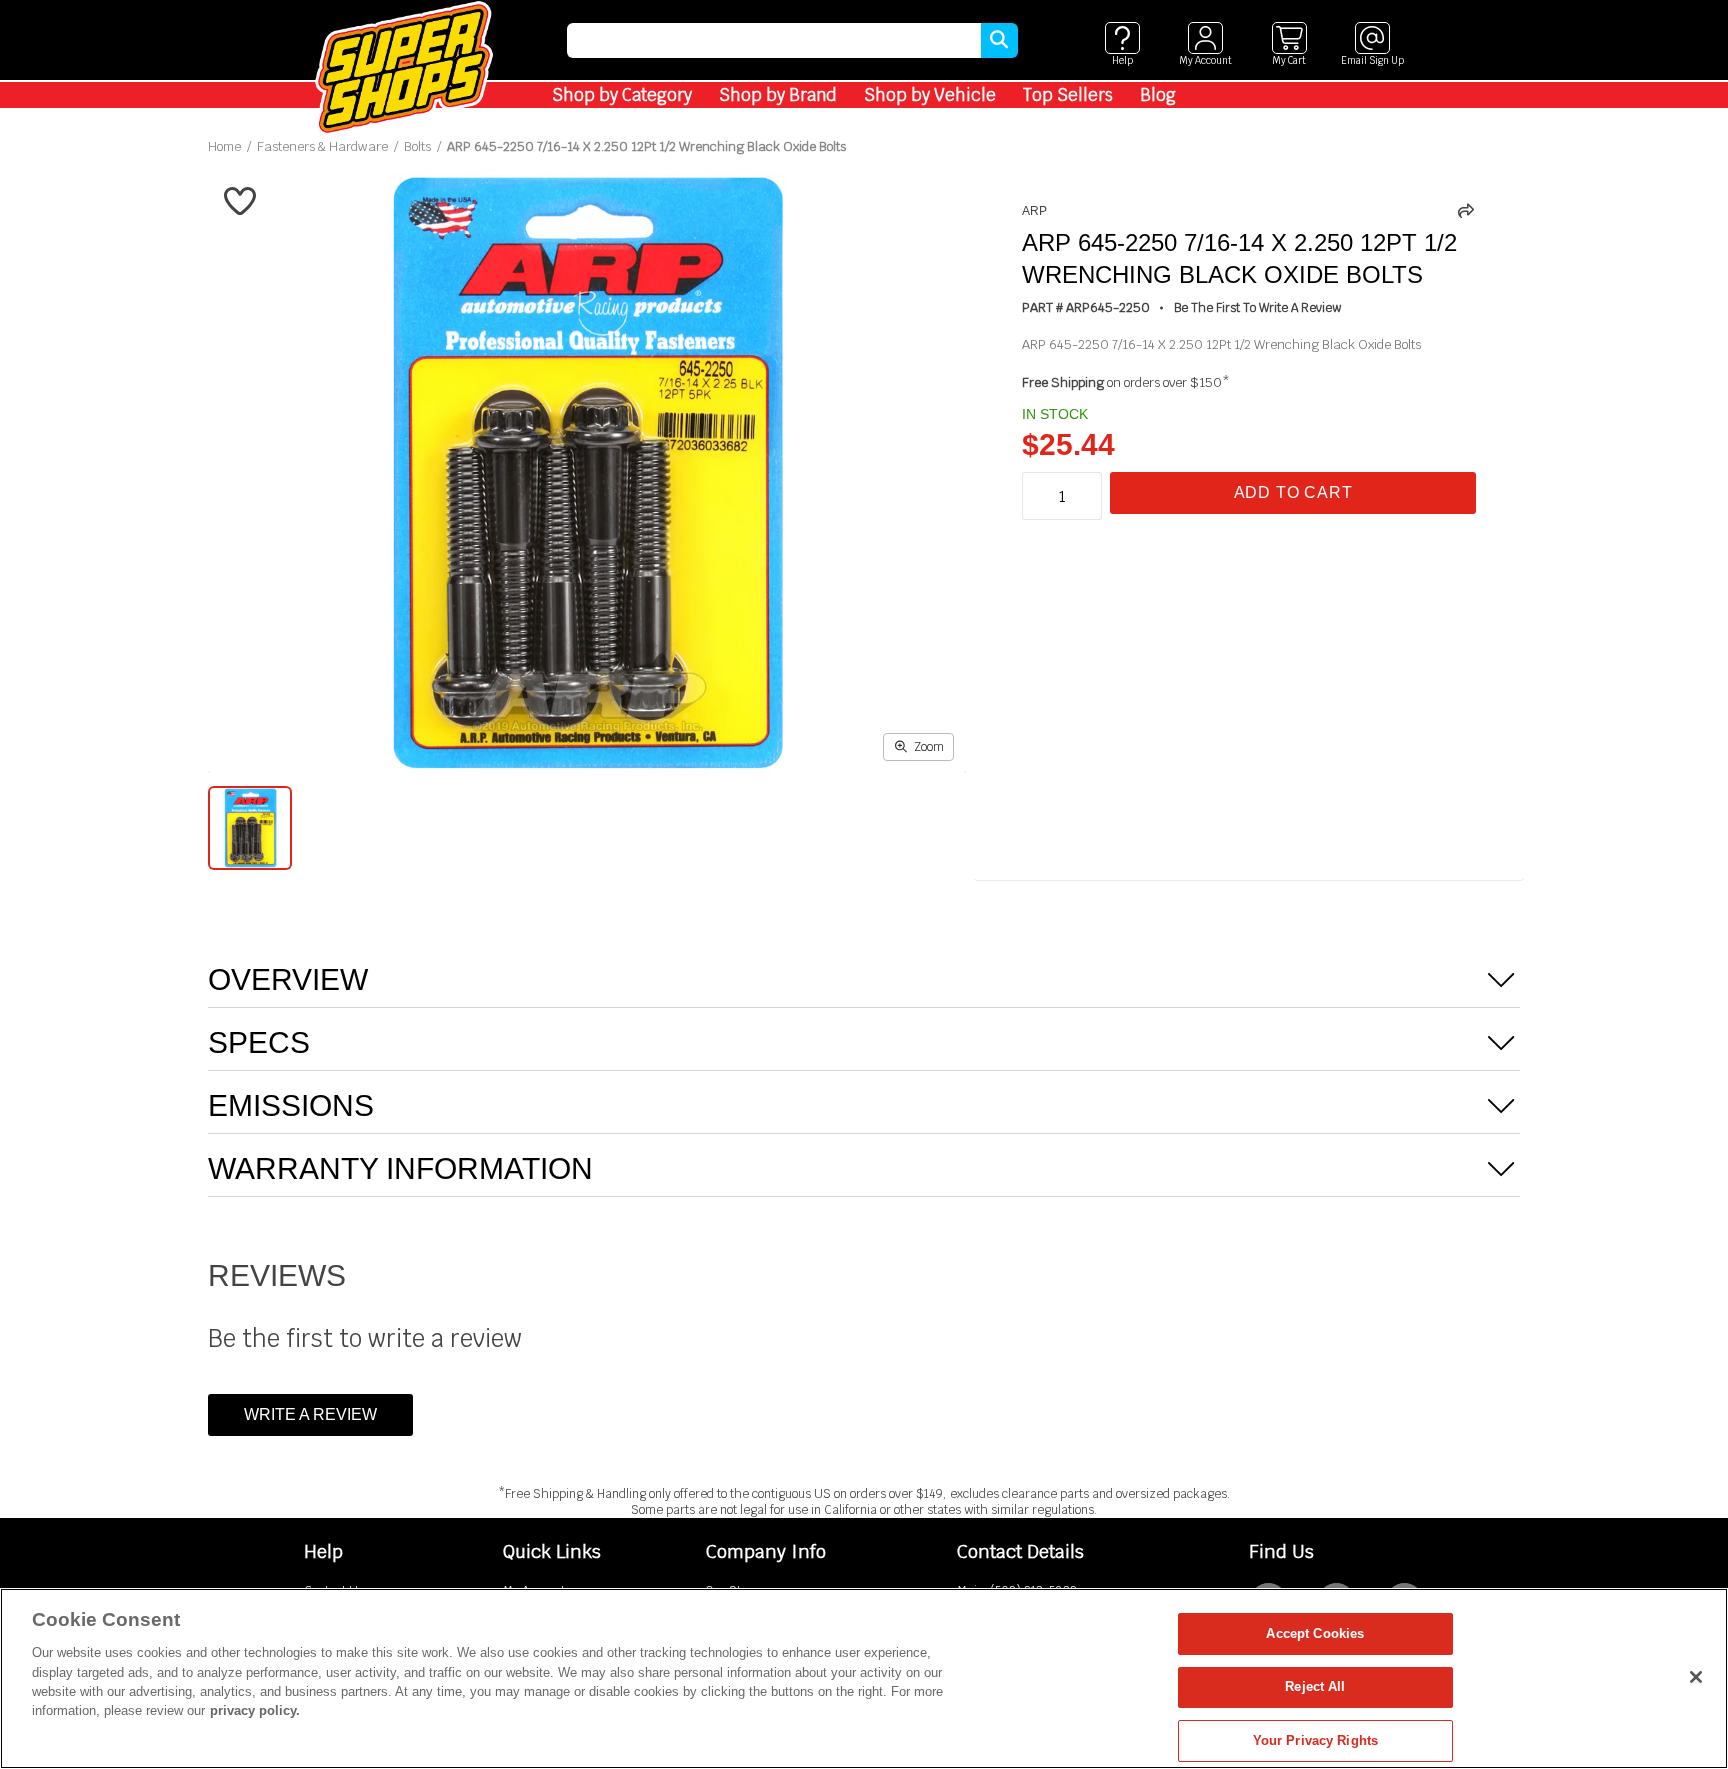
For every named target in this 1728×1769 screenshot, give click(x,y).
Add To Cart (1293, 492)
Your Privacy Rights (1315, 1740)
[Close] (1696, 1677)
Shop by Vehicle (930, 95)
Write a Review (310, 1414)
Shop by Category (622, 95)
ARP (1034, 211)
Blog (1158, 95)
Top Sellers (1068, 95)
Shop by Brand (778, 95)
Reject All (1315, 1687)
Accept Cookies (1315, 1633)
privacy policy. (255, 1711)
